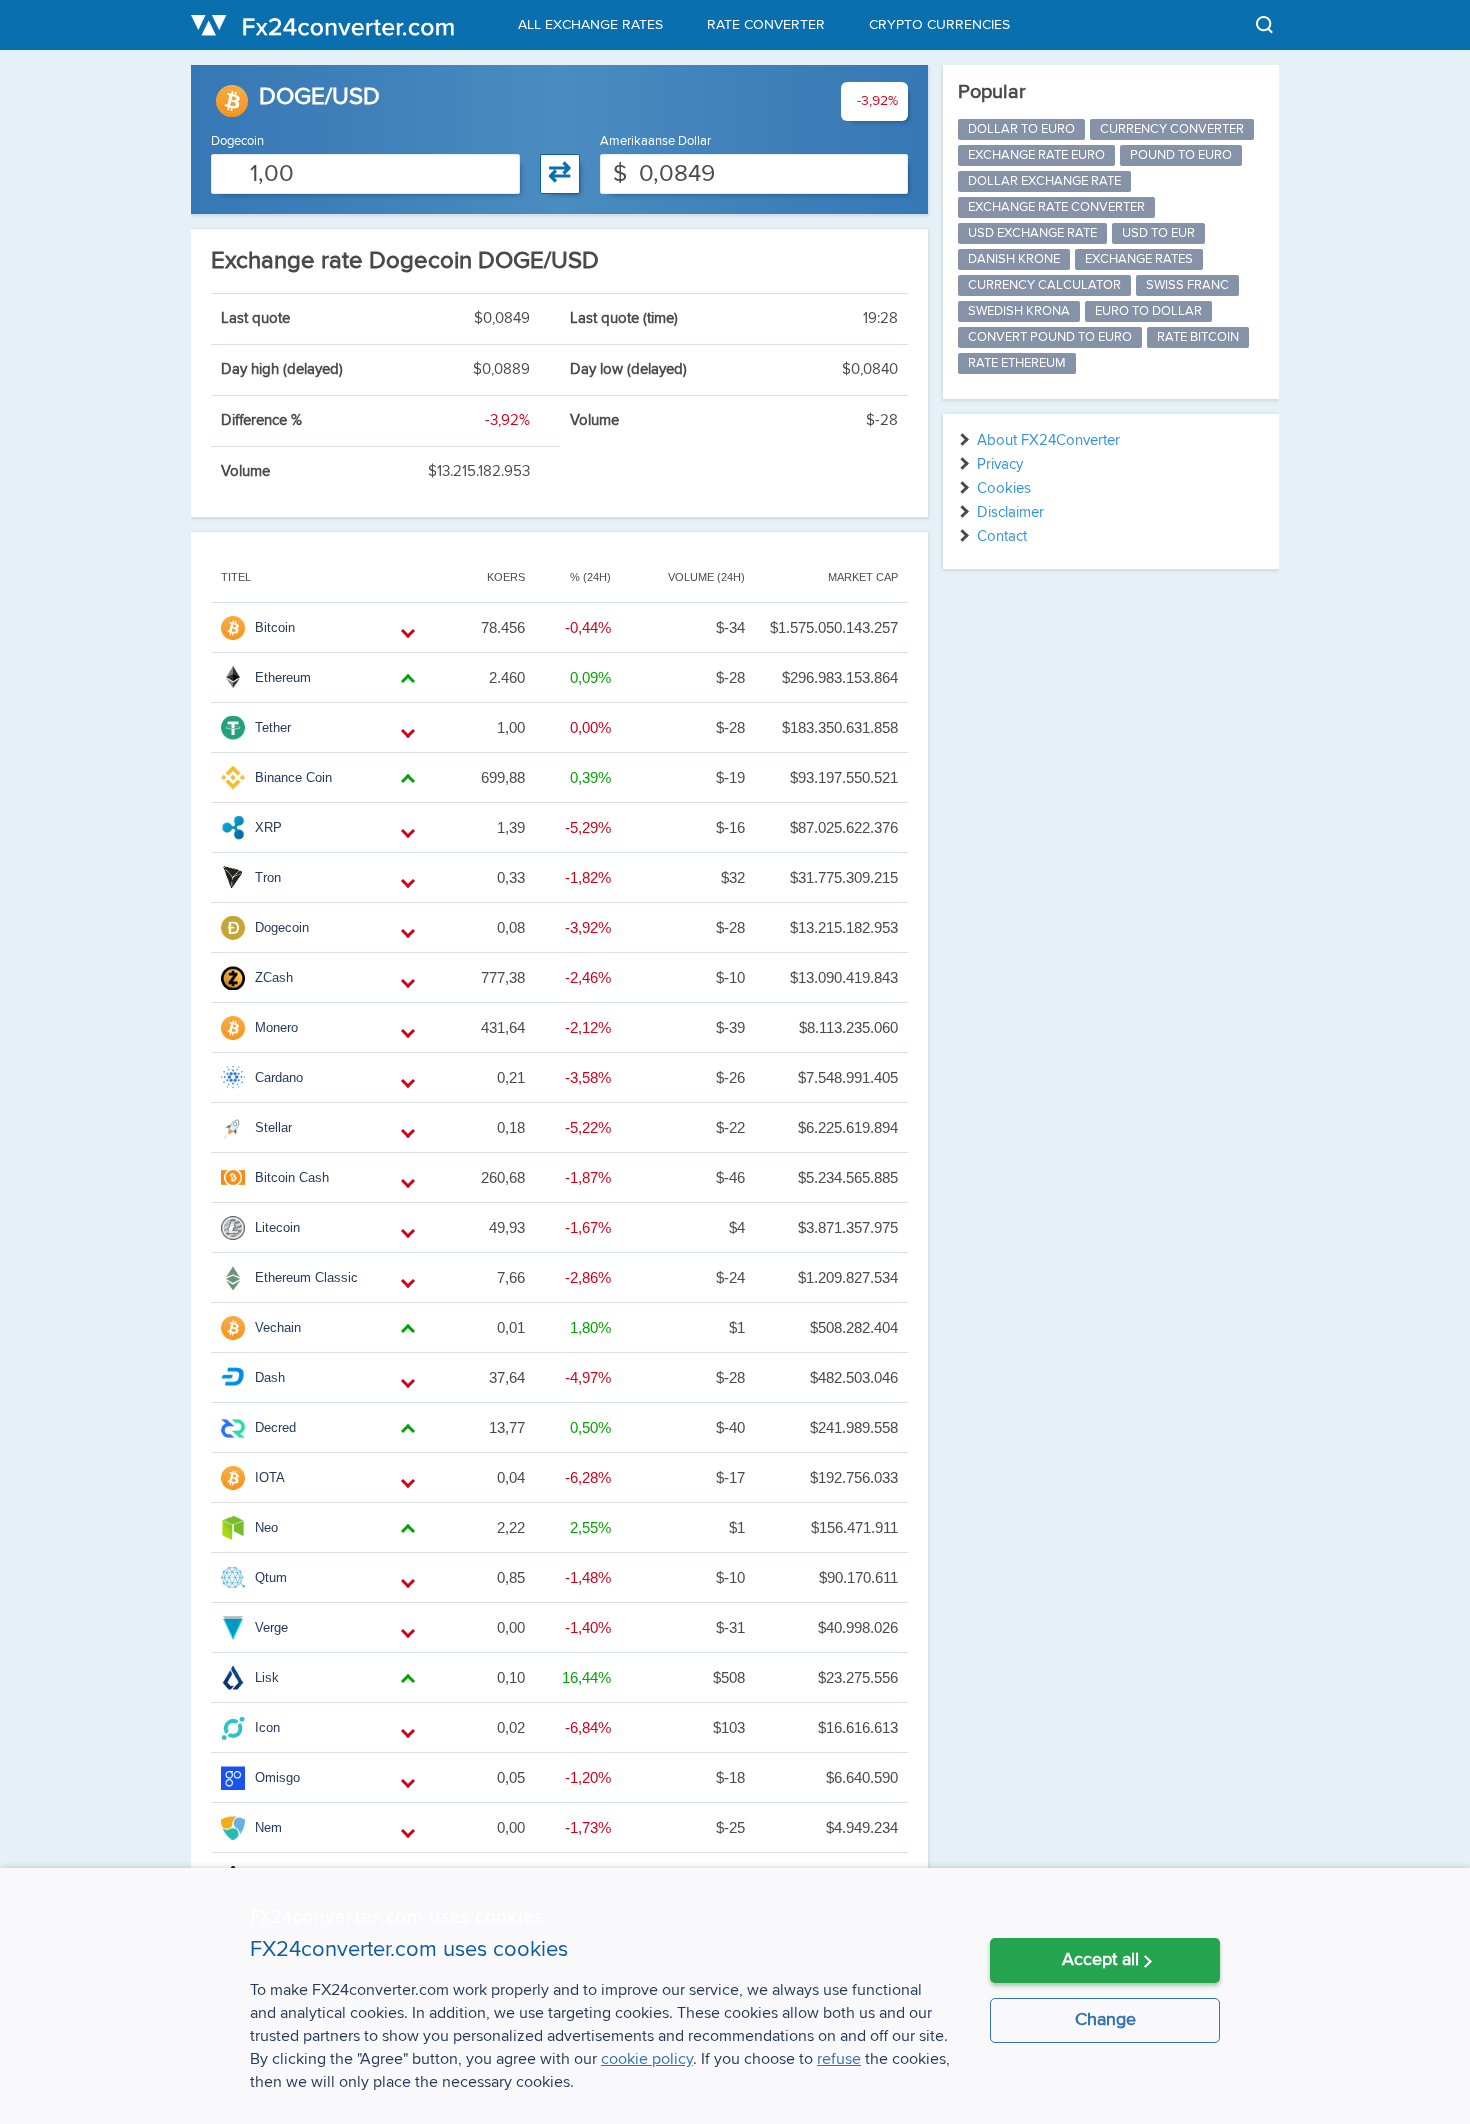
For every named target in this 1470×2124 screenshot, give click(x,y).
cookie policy (647, 2059)
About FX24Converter (1048, 440)
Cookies (1004, 488)
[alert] (735, 1996)
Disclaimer (1010, 512)
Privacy (1000, 464)
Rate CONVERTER (766, 25)
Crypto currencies (939, 25)
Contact (1002, 536)
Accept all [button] (1100, 1960)
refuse (839, 2059)
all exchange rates (590, 25)
